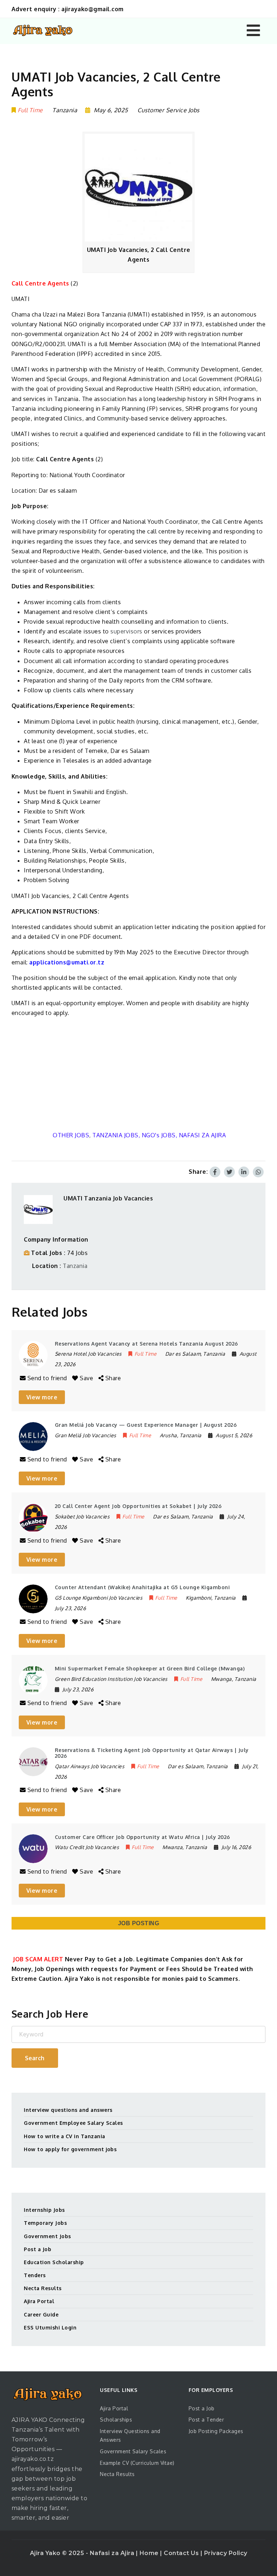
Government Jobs (47, 2236)
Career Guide (41, 2315)
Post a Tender (206, 2420)
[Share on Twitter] (229, 1172)
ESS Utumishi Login (50, 2327)
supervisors (126, 631)
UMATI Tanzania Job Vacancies (108, 1198)
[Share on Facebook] (215, 1172)
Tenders (35, 2275)
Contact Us (182, 2553)
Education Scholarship (54, 2262)
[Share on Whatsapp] (258, 1172)
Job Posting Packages (216, 2431)
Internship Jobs (44, 2210)
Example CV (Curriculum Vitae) (137, 2463)
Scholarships (116, 2420)
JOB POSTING (139, 1923)
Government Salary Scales (133, 2451)
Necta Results (43, 2288)
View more (42, 1397)
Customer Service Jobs (168, 110)
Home (150, 2553)
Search (35, 2058)
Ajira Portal (39, 2301)
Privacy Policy (226, 2553)
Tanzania (75, 1266)
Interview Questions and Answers (130, 2435)
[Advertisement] (139, 1074)
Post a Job (38, 2249)
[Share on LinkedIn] (244, 1172)
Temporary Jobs (45, 2223)
